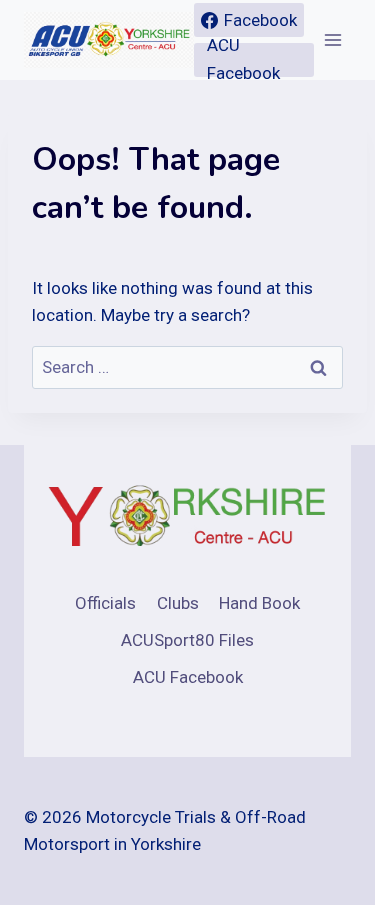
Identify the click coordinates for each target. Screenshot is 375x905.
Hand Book (259, 603)
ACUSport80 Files (187, 640)
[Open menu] (332, 39)
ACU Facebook (188, 677)
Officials (105, 603)
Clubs (178, 603)
